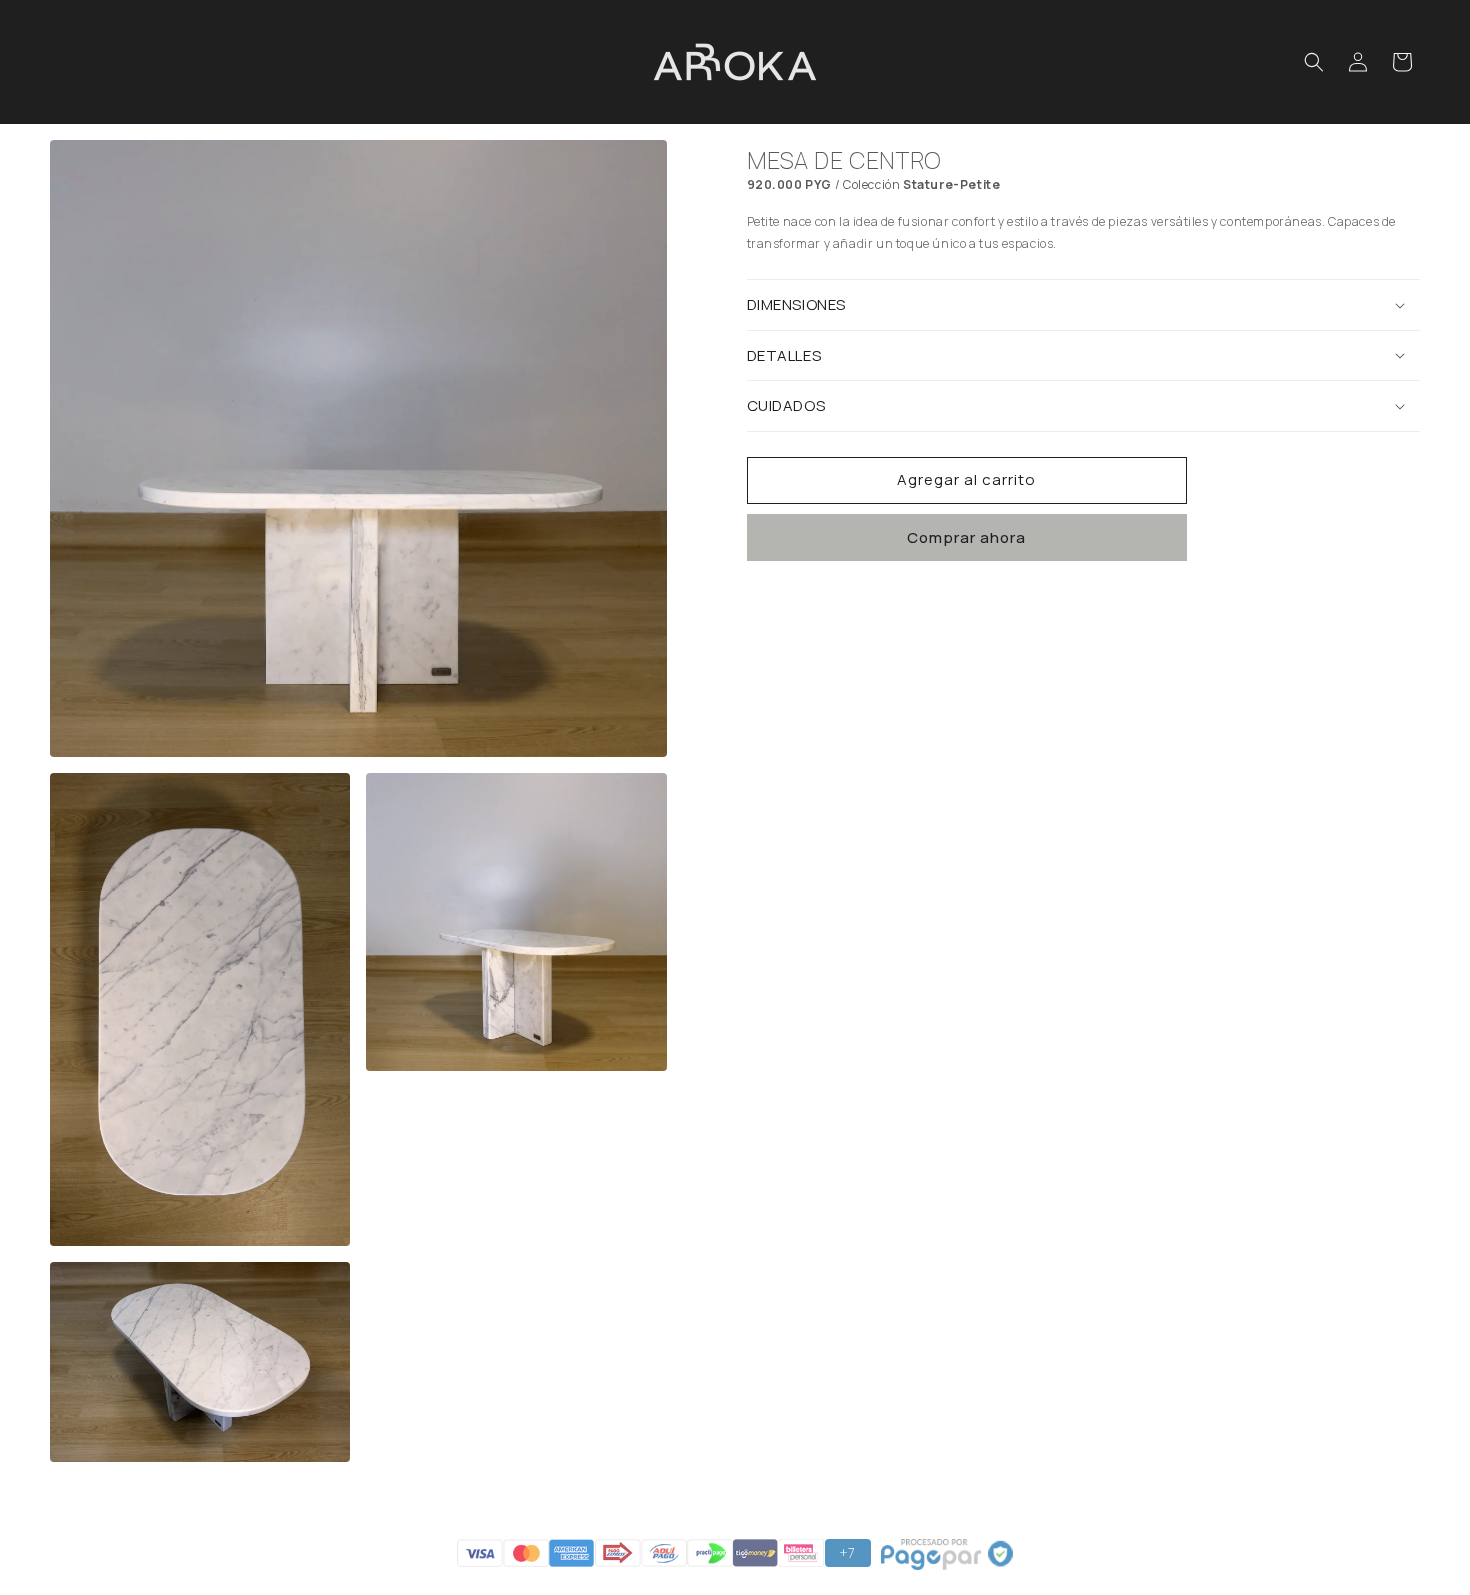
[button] (1314, 62)
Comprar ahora (966, 537)
